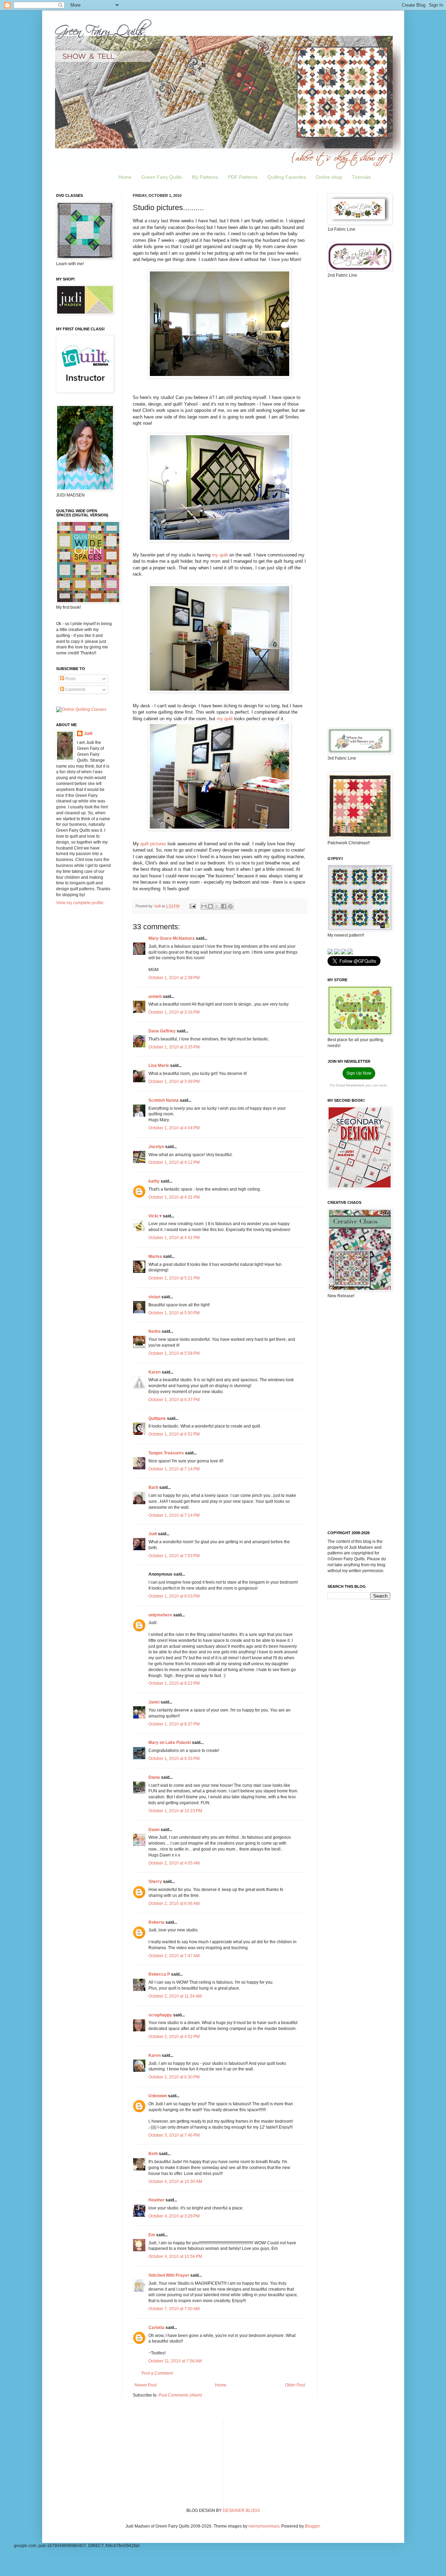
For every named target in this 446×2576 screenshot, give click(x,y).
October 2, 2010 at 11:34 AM (175, 1996)
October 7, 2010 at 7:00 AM (174, 2309)
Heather (156, 2200)
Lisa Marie (159, 1066)
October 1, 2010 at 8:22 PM (174, 1683)
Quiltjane (157, 1418)
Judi (153, 1534)
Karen (155, 1372)
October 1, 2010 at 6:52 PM (174, 1434)
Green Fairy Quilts (162, 177)
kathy (154, 1181)
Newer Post (145, 2385)
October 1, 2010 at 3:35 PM (174, 1047)
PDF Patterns (243, 177)
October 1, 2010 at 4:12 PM (174, 1162)
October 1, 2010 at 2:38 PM (174, 978)
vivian (154, 1297)
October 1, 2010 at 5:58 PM (174, 1353)
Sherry (155, 1882)
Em (152, 2235)
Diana (154, 1777)
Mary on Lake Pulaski (170, 1743)
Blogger (312, 2526)
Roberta (156, 1922)
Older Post (295, 2385)
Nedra (155, 1331)
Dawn (154, 1830)
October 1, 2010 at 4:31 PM (174, 1197)
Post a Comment (157, 2373)
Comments (75, 690)
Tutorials (361, 177)
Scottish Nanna (164, 1100)
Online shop (329, 177)
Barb (153, 1487)
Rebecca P (159, 1974)
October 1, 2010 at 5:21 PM (174, 1278)
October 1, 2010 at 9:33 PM (174, 1759)
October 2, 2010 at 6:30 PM (174, 2077)
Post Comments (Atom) (180, 2395)
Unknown (158, 2096)
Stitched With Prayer (169, 2275)
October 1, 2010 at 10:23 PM (175, 1811)
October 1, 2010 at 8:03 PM (174, 1596)
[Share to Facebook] (224, 906)
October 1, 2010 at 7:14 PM (174, 1469)
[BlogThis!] (210, 906)
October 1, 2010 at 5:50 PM (174, 1313)
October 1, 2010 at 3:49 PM (174, 1082)
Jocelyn (156, 1147)
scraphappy (160, 2015)
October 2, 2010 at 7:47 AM (174, 1956)
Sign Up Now (359, 1073)
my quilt (220, 555)
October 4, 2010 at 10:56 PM (175, 2256)
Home (125, 177)
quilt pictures (153, 844)
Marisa (155, 1256)
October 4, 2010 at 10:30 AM (175, 2182)
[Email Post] (192, 906)
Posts (70, 679)
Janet (154, 1702)
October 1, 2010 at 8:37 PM (174, 1724)
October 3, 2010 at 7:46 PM (174, 2135)
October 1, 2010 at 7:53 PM (174, 1556)
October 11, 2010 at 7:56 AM (175, 2361)
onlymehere (160, 1615)
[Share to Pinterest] (230, 906)
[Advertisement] (359, 393)
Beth (153, 2154)
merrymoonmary (264, 2526)
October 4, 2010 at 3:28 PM (174, 2216)
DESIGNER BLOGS (241, 2510)
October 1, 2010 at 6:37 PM (174, 1400)
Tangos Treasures (166, 1453)
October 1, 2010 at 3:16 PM (174, 1012)
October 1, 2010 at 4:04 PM (174, 1128)
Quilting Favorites (287, 177)
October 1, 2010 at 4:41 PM (174, 1238)
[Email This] (204, 906)
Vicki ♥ (155, 1216)
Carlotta (156, 2328)
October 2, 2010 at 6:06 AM (174, 1904)
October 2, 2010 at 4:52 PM (174, 2037)
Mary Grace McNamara (172, 938)
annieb (155, 997)
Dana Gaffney (162, 1031)
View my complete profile (80, 903)
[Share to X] (217, 906)
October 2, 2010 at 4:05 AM (174, 1863)
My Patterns (205, 177)
